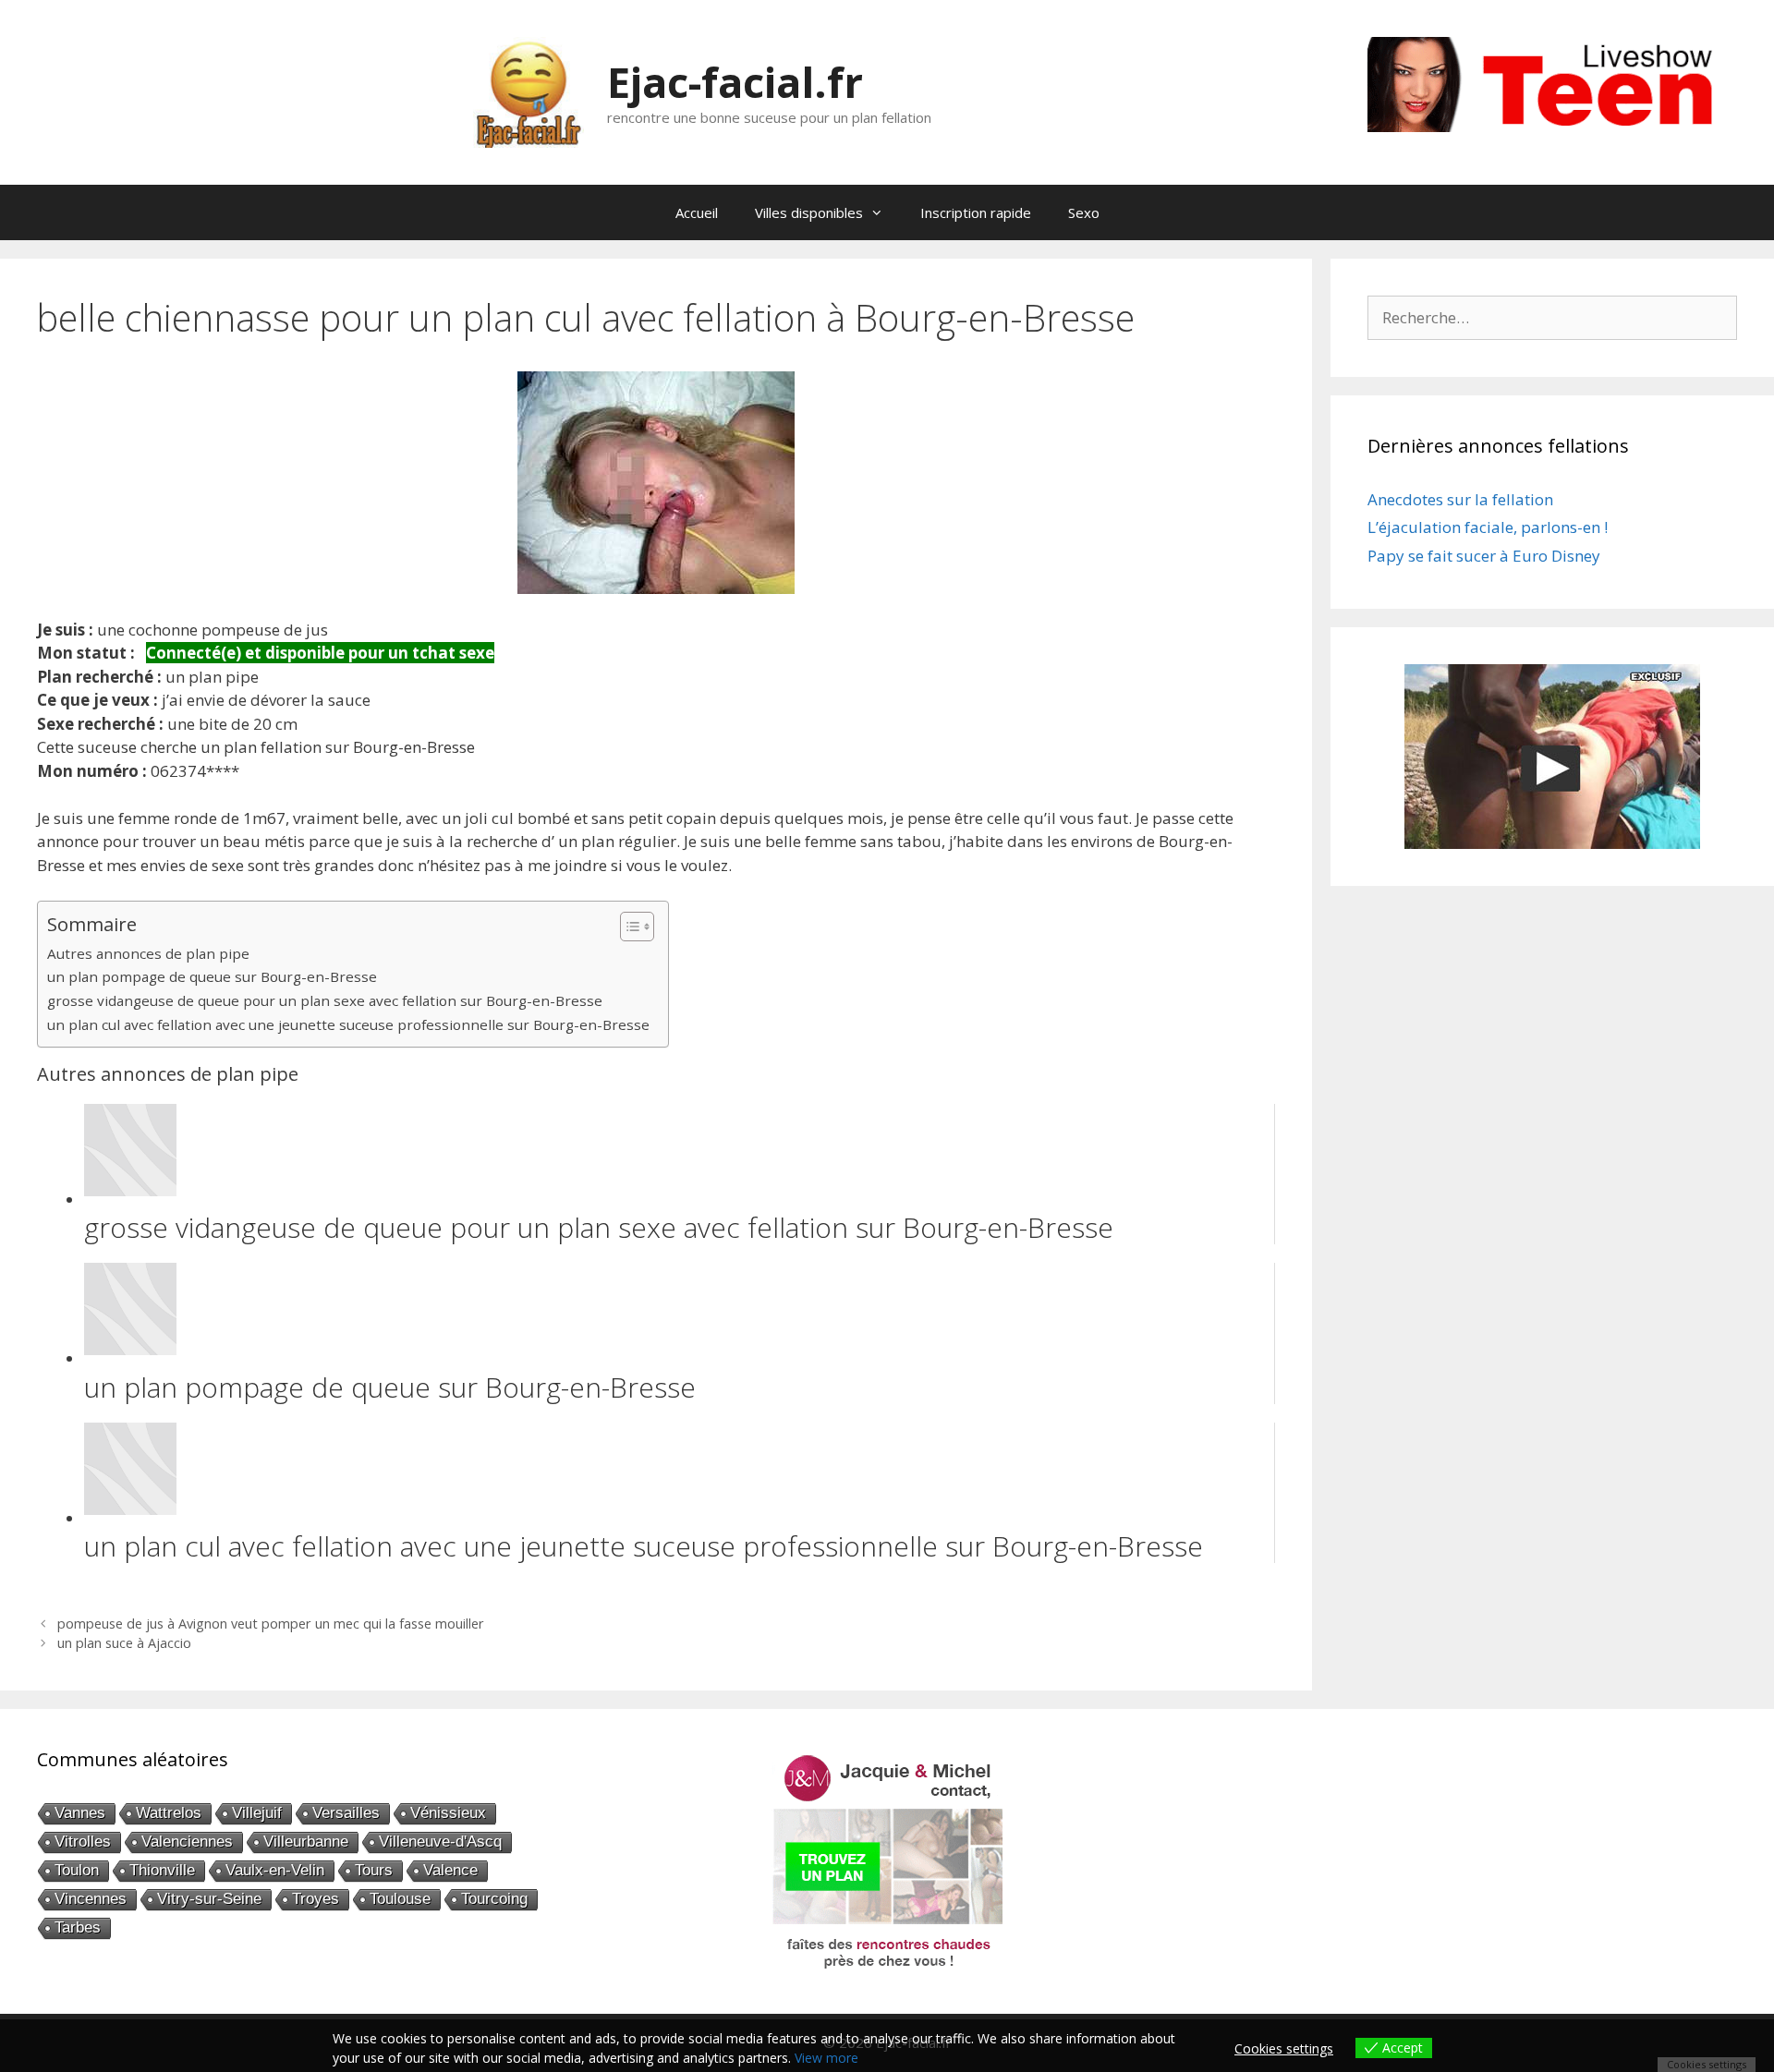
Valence (450, 1870)
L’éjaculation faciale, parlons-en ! (1488, 527)
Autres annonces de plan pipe (148, 953)
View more (826, 2058)
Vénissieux (448, 1813)
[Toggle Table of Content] (628, 927)
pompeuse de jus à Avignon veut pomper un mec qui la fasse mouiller (271, 1624)
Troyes (316, 1899)
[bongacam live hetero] (1552, 126)
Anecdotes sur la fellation (1460, 499)
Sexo (1084, 212)
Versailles (346, 1813)
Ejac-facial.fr (735, 82)
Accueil (697, 212)
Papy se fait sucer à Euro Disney (1484, 556)
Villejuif (257, 1813)
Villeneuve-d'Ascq (440, 1842)
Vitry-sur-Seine (209, 1899)
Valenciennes (187, 1842)
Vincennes (91, 1899)
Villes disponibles (809, 212)
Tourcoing (494, 1899)
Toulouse (400, 1899)
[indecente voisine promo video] (1552, 757)
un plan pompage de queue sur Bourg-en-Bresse (212, 976)
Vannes (80, 1813)
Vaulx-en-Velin (275, 1870)
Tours (374, 1870)
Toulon (77, 1870)
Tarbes (78, 1927)
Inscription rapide (976, 212)
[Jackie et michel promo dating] (887, 1861)
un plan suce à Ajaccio (124, 1643)
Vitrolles (83, 1842)
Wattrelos (169, 1813)
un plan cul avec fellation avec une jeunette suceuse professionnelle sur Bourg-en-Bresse (348, 1024)
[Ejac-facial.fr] (529, 91)
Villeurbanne (306, 1842)
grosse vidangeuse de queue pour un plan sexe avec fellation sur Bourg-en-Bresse (325, 1000)
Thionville (162, 1870)
